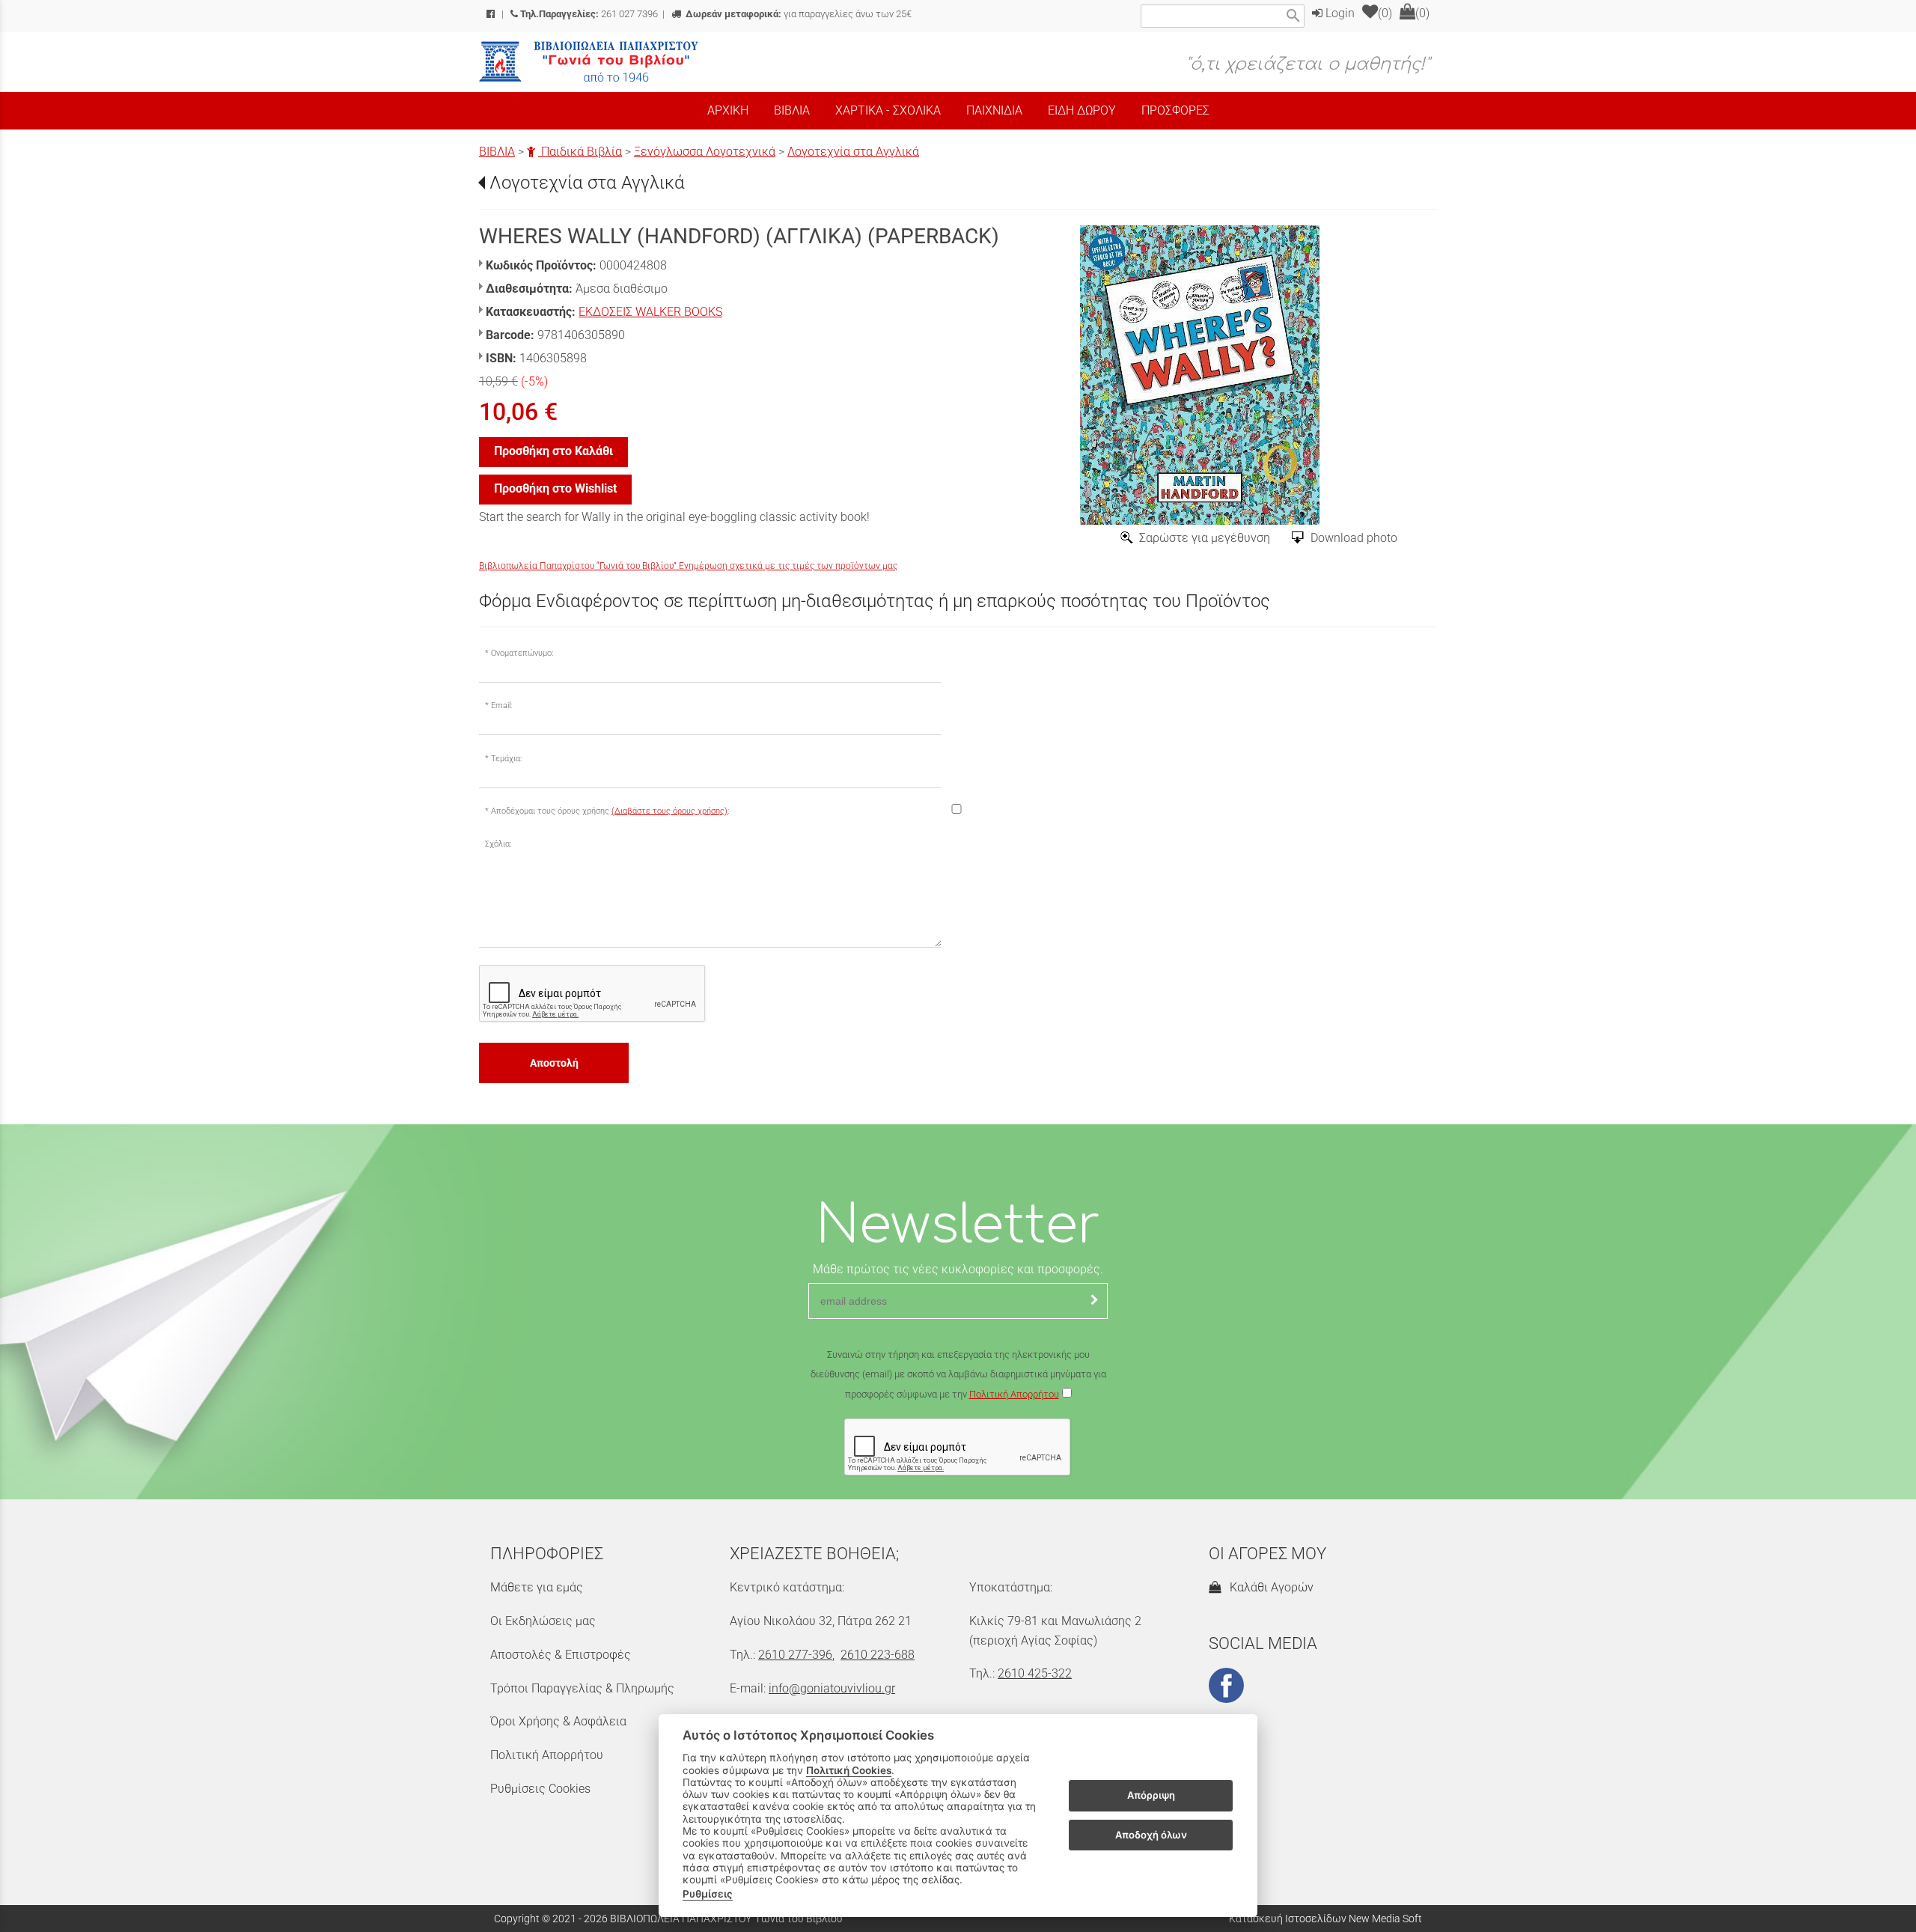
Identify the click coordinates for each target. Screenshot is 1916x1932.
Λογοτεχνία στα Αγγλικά (853, 152)
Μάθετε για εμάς (537, 1587)
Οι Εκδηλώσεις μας (543, 1621)
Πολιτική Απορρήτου (1014, 1394)
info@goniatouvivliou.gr (832, 1688)
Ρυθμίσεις (708, 1894)
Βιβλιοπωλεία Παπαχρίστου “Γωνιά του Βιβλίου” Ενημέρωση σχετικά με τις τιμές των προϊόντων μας (688, 566)
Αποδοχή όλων (1151, 1835)
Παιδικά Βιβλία (580, 152)
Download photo (1354, 538)
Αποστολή (554, 1063)
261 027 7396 (589, 14)
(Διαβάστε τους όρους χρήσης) (669, 811)
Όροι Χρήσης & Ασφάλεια (558, 1721)
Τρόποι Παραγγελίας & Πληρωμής (582, 1688)
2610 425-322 (1035, 1673)
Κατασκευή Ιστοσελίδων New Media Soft (1325, 1919)
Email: (501, 706)
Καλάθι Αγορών (1269, 1587)
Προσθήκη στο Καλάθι (553, 451)
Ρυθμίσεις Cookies (540, 1789)
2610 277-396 (795, 1655)
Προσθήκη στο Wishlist (555, 488)
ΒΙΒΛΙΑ (497, 152)
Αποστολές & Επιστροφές (561, 1655)
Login (1339, 13)
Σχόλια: (498, 844)
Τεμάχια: (506, 759)
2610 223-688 (878, 1655)
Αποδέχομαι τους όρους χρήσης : (610, 811)
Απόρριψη (1151, 1796)
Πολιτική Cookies (849, 1770)
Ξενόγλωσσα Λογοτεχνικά (705, 152)
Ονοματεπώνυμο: (522, 653)
